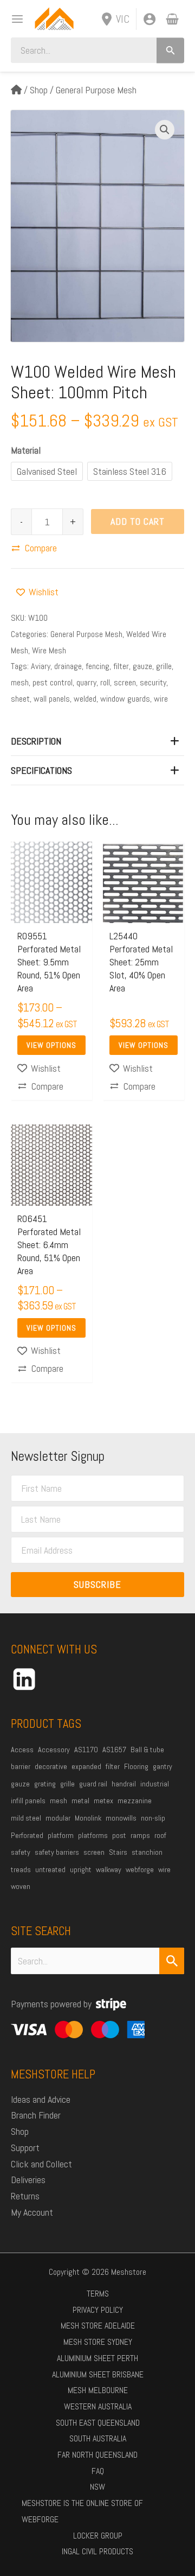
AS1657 (114, 1750)
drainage (68, 666)
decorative (51, 1766)
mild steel (26, 1818)
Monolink (88, 1818)
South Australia (98, 2438)
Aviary (41, 666)
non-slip (153, 1818)
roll (105, 682)
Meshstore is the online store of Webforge (82, 2511)
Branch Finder (36, 2115)
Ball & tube (147, 1750)
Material (26, 450)
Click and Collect (41, 2164)
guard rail (93, 1784)
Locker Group (98, 2536)
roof (160, 1835)
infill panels (28, 1801)
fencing (97, 666)
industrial (155, 1784)
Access (22, 1750)
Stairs (118, 1852)
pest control (53, 682)
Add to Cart (138, 521)
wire (161, 699)
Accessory (54, 1750)
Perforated (27, 1835)
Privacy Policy (98, 2310)
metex (103, 1801)
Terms (98, 2294)
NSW (97, 2487)
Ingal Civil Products (97, 2551)
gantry (162, 1766)
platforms (93, 1835)
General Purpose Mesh (96, 90)
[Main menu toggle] (14, 19)
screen (125, 682)
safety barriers (57, 1852)
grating (45, 1784)
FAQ (98, 2471)
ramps (140, 1835)
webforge (140, 1869)
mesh (20, 682)
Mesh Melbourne (98, 2390)
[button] (165, 130)
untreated (50, 1869)
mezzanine (135, 1801)
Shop (39, 90)
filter (121, 666)
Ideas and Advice (41, 2099)
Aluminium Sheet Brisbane (98, 2374)
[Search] (170, 50)
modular (58, 1818)
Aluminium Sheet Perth (97, 2358)
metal (80, 1801)
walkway (109, 1869)
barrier (21, 1766)
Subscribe (97, 1584)
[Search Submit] (172, 1961)
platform (61, 1835)
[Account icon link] (149, 19)
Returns (25, 2196)
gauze (142, 666)
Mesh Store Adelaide (98, 2326)
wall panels (52, 699)
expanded (86, 1766)
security (153, 682)
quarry (86, 682)
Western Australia (98, 2406)
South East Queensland (98, 2423)
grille (164, 666)
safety (21, 1852)
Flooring (136, 1766)
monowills (121, 1818)
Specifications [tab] (41, 770)
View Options (51, 1045)
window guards (125, 699)
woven (21, 1886)
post (119, 1835)
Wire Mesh (49, 650)
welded (85, 699)
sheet (20, 699)
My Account (32, 2212)
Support (25, 2148)
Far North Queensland (97, 2455)
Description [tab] (36, 741)
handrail (124, 1784)
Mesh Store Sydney (98, 2342)
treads (21, 1869)
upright (81, 1869)
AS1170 (86, 1750)
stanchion (147, 1852)
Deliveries (28, 2180)
